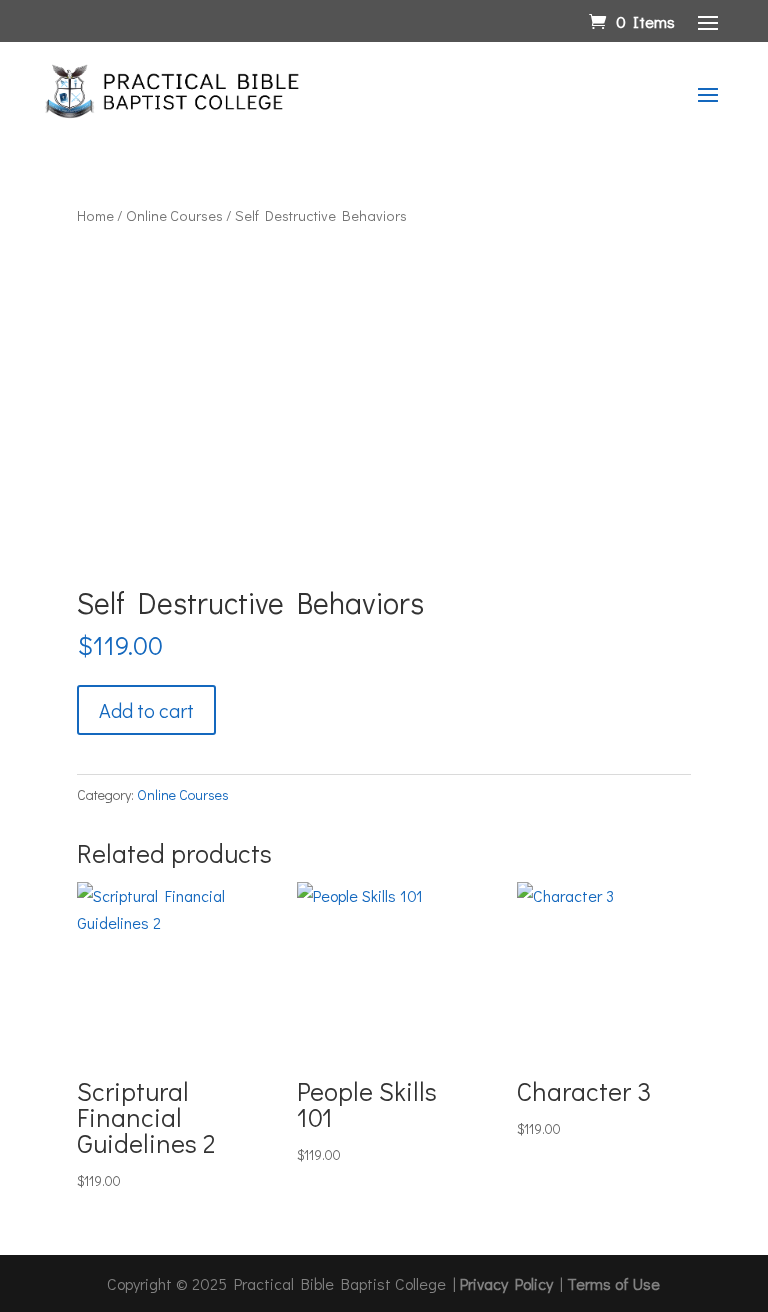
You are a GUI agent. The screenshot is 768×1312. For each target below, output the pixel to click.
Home (95, 215)
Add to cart (146, 710)
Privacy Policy (506, 1283)
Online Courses (174, 215)
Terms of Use (613, 1283)
